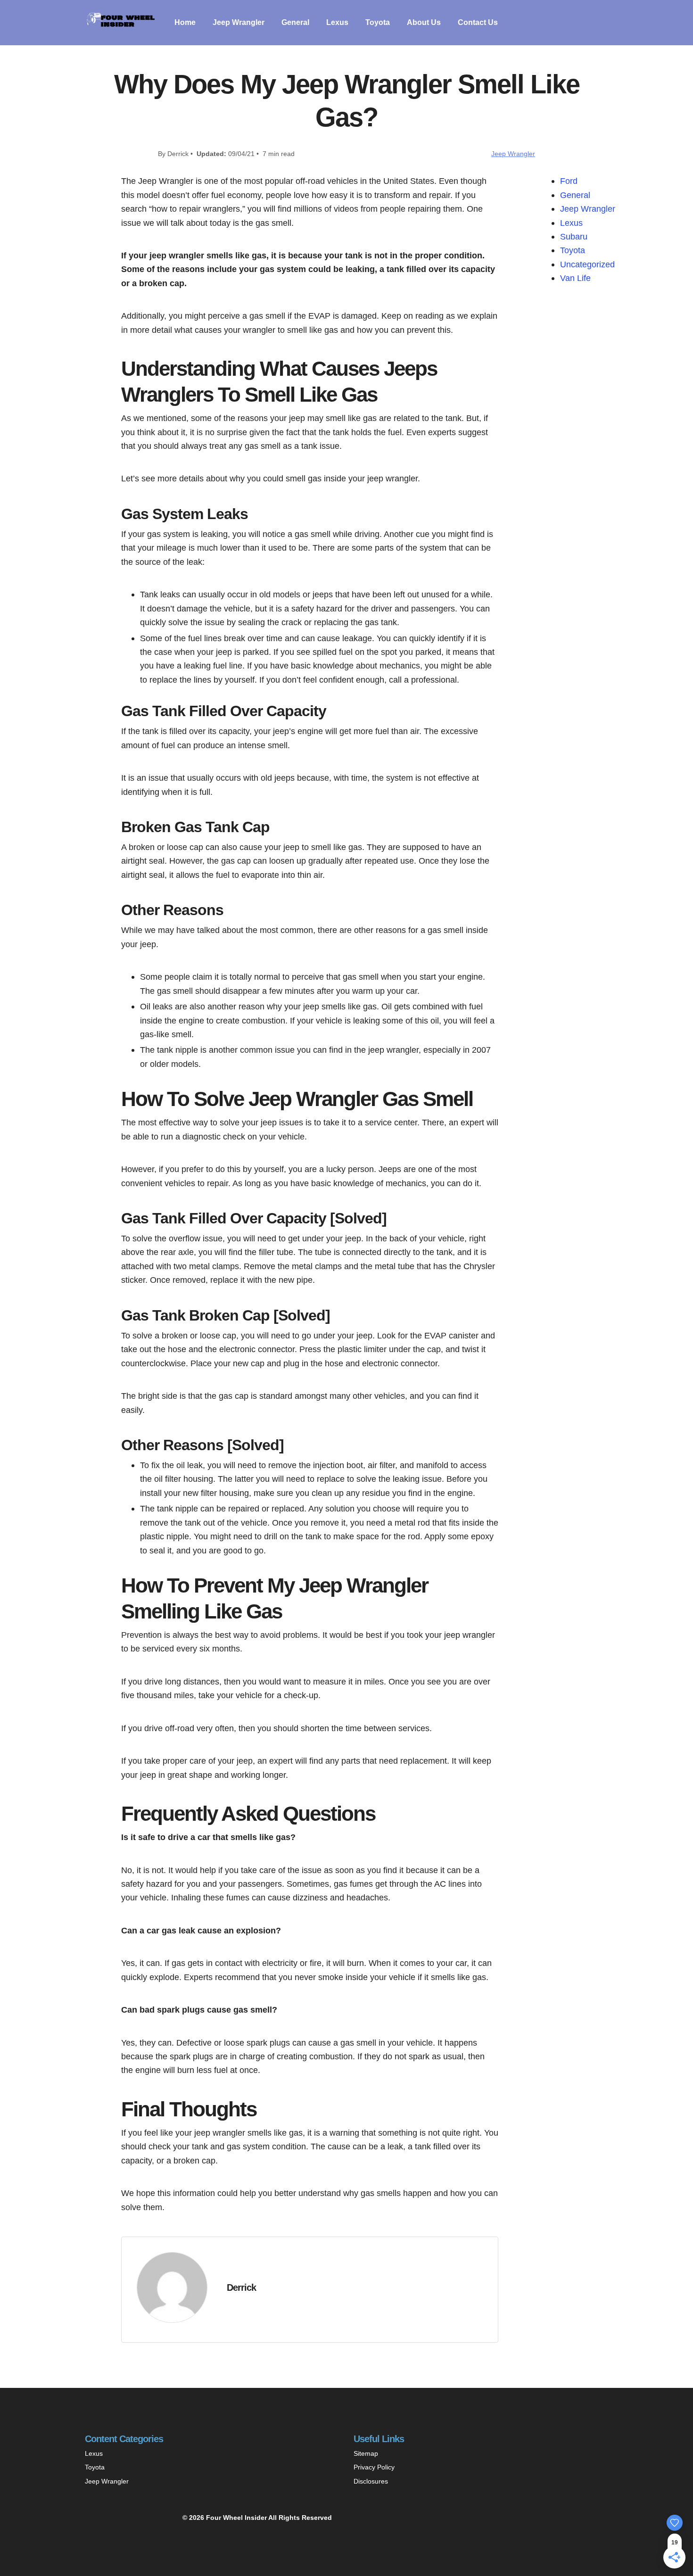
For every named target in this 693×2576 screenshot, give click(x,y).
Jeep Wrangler (239, 22)
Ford (569, 181)
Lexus (337, 22)
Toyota (378, 22)
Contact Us (478, 22)
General (295, 22)
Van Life (575, 278)
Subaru (574, 236)
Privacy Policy (374, 2467)
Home (185, 22)
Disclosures (371, 2481)
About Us (424, 22)
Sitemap (366, 2453)
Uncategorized (587, 264)
